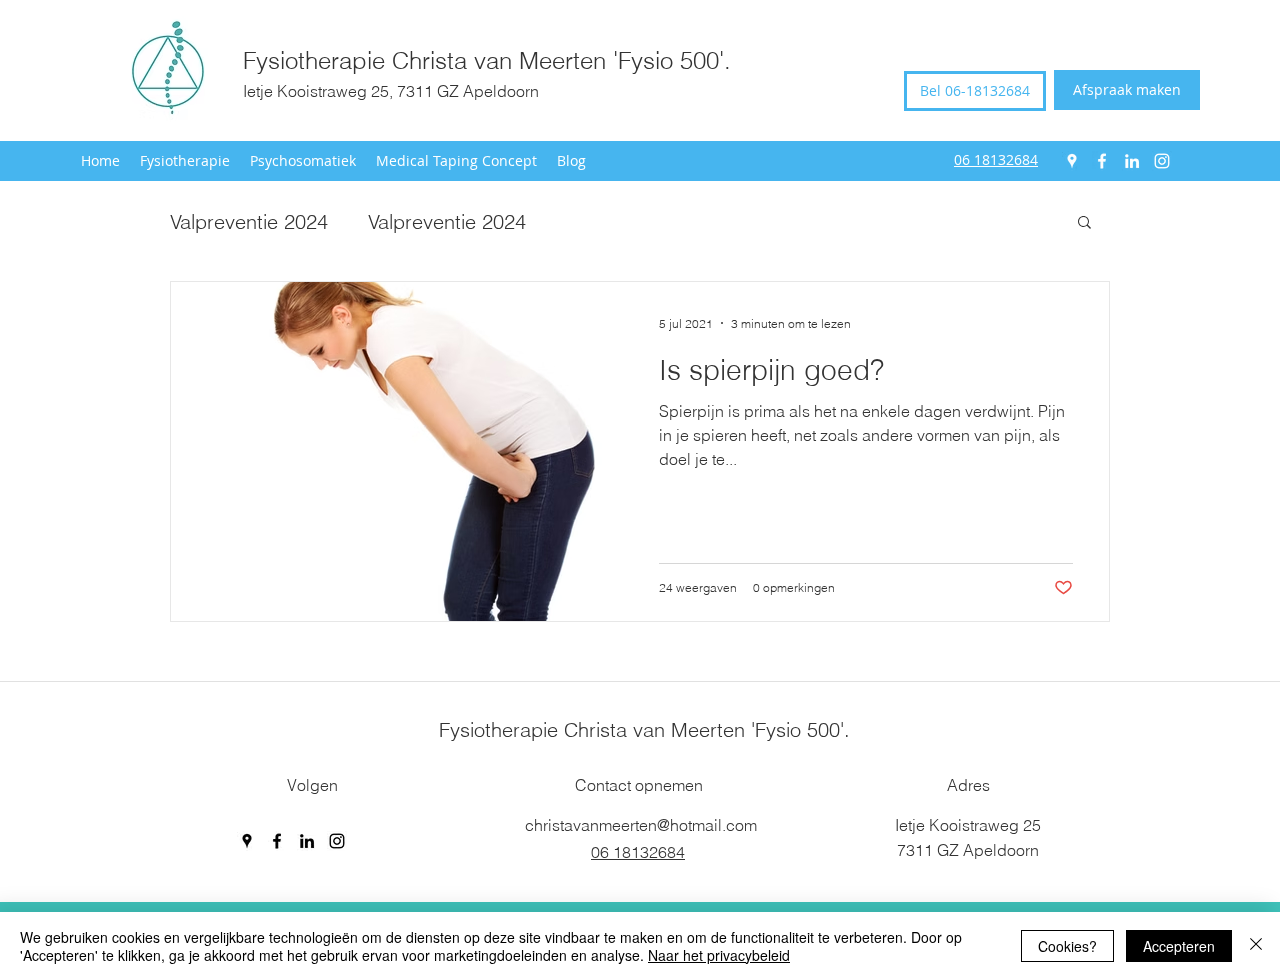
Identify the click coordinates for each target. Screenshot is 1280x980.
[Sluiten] (1256, 946)
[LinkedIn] (1132, 161)
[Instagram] (1162, 161)
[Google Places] (1072, 161)
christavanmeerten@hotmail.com (641, 825)
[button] (1084, 223)
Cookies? (1067, 946)
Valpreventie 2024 (249, 221)
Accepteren (1179, 946)
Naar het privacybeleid (719, 955)
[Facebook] (1102, 161)
